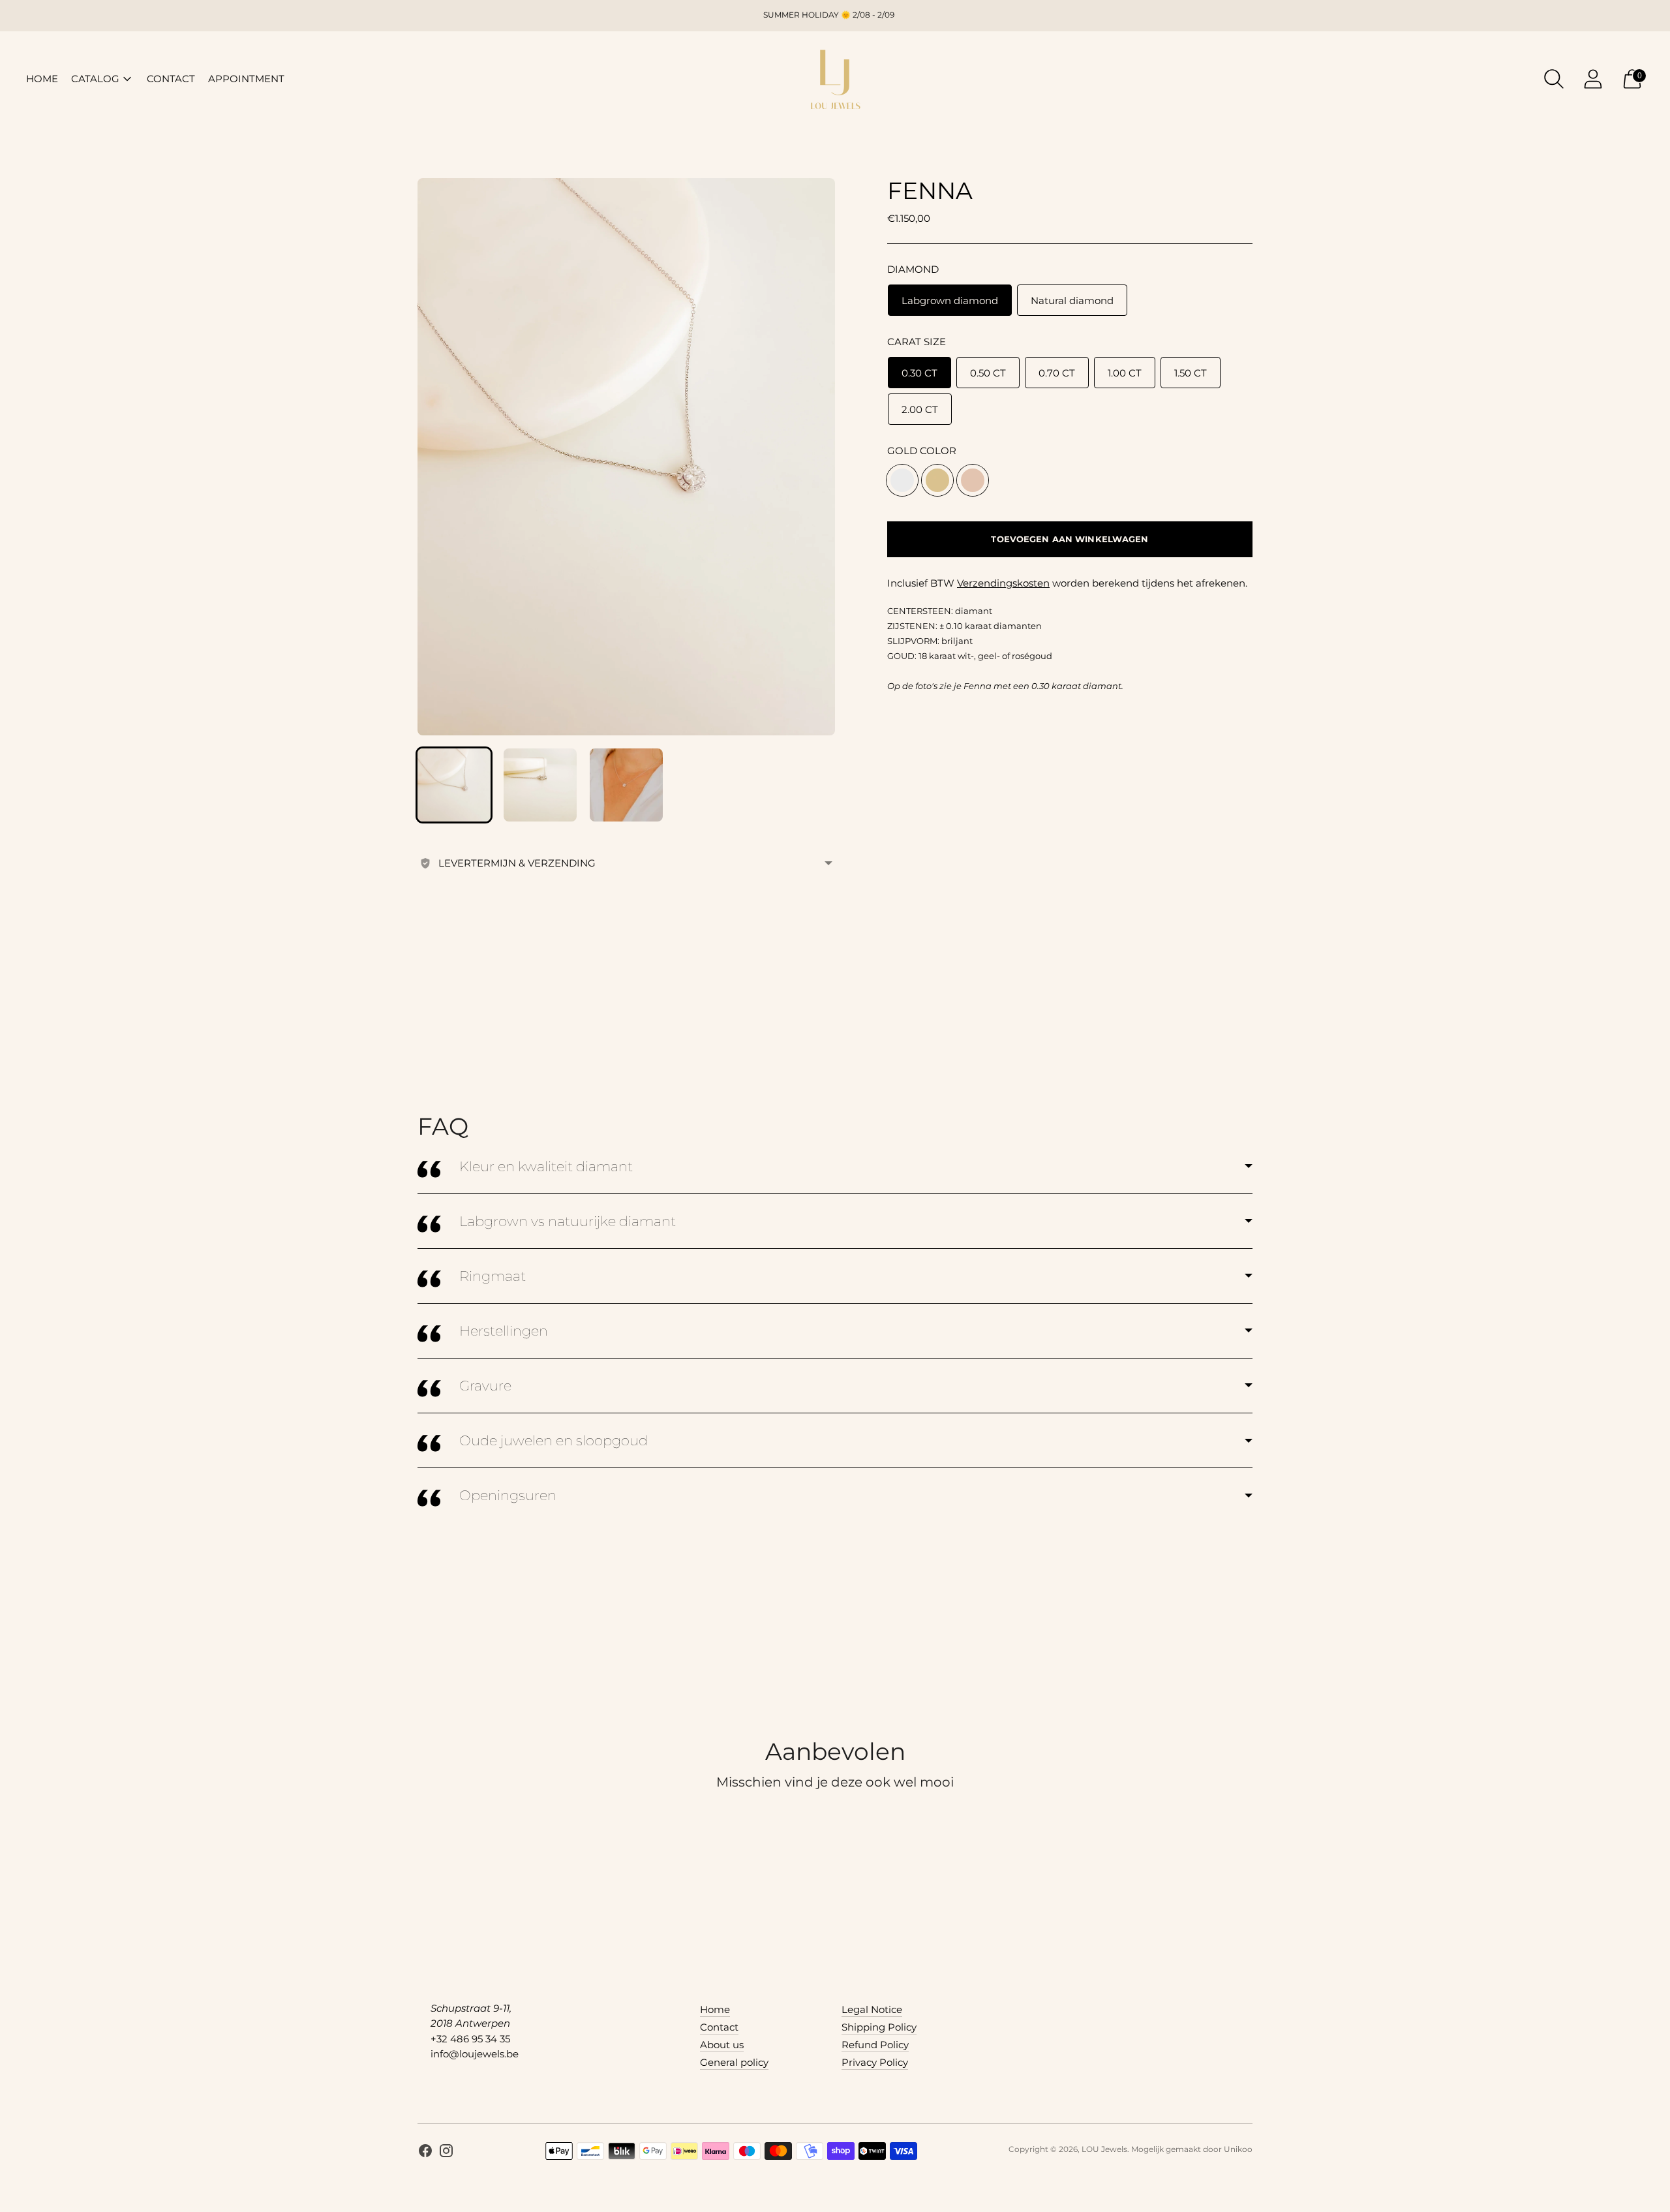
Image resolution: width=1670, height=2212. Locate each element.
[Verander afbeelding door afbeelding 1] (454, 785)
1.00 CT (1125, 373)
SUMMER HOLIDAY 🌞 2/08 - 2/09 (829, 15)
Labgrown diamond (950, 300)
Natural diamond (1072, 300)
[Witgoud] (902, 480)
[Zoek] (1554, 79)
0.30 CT (919, 373)
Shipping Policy (879, 2027)
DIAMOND (913, 269)
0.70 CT (1057, 373)
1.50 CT (1191, 373)
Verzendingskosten (1003, 583)
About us (722, 2045)
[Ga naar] (1593, 79)
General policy (734, 2062)
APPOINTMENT (246, 79)
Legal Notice (872, 2009)
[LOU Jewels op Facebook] (425, 2153)
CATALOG (95, 79)
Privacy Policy (875, 2062)
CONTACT (171, 79)
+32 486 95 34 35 (470, 2039)
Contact (719, 2027)
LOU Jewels (1104, 2149)
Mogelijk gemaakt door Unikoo (1192, 2149)
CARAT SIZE (917, 342)
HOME (42, 79)
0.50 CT (988, 373)
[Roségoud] (973, 480)
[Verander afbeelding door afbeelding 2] (540, 785)
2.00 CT (920, 409)
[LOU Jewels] (835, 79)
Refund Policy (875, 2045)
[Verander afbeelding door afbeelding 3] (626, 785)
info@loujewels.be (475, 2054)
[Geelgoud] (937, 480)
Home (715, 2009)
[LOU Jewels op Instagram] (446, 2153)
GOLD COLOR (922, 451)
